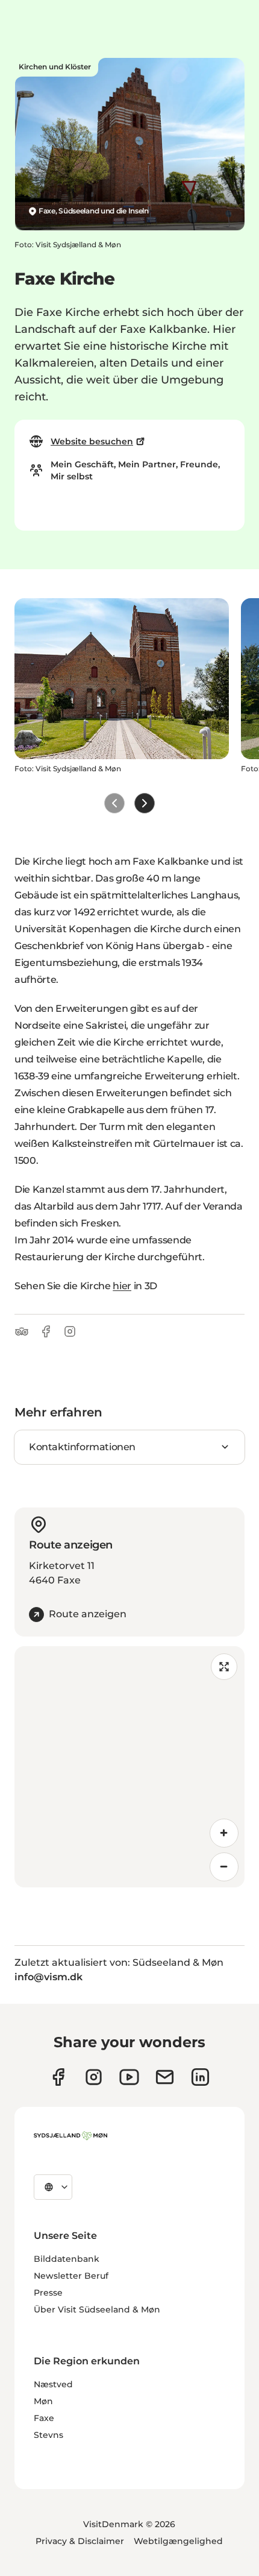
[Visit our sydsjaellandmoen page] (58, 2077)
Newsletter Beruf (71, 2276)
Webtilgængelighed (178, 2541)
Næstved (53, 2384)
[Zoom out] (224, 1867)
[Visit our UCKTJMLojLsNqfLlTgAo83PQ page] (129, 2077)
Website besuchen (92, 441)
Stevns (48, 2435)
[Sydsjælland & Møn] (70, 2136)
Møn (43, 2401)
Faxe (44, 2418)
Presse (48, 2293)
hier (122, 1286)
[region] (129, 1767)
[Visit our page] (94, 2077)
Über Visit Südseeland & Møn (97, 2309)
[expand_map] (224, 1667)
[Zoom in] (224, 1833)
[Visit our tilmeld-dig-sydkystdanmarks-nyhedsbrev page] (165, 2077)
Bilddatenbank (67, 2259)
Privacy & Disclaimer (80, 2541)
